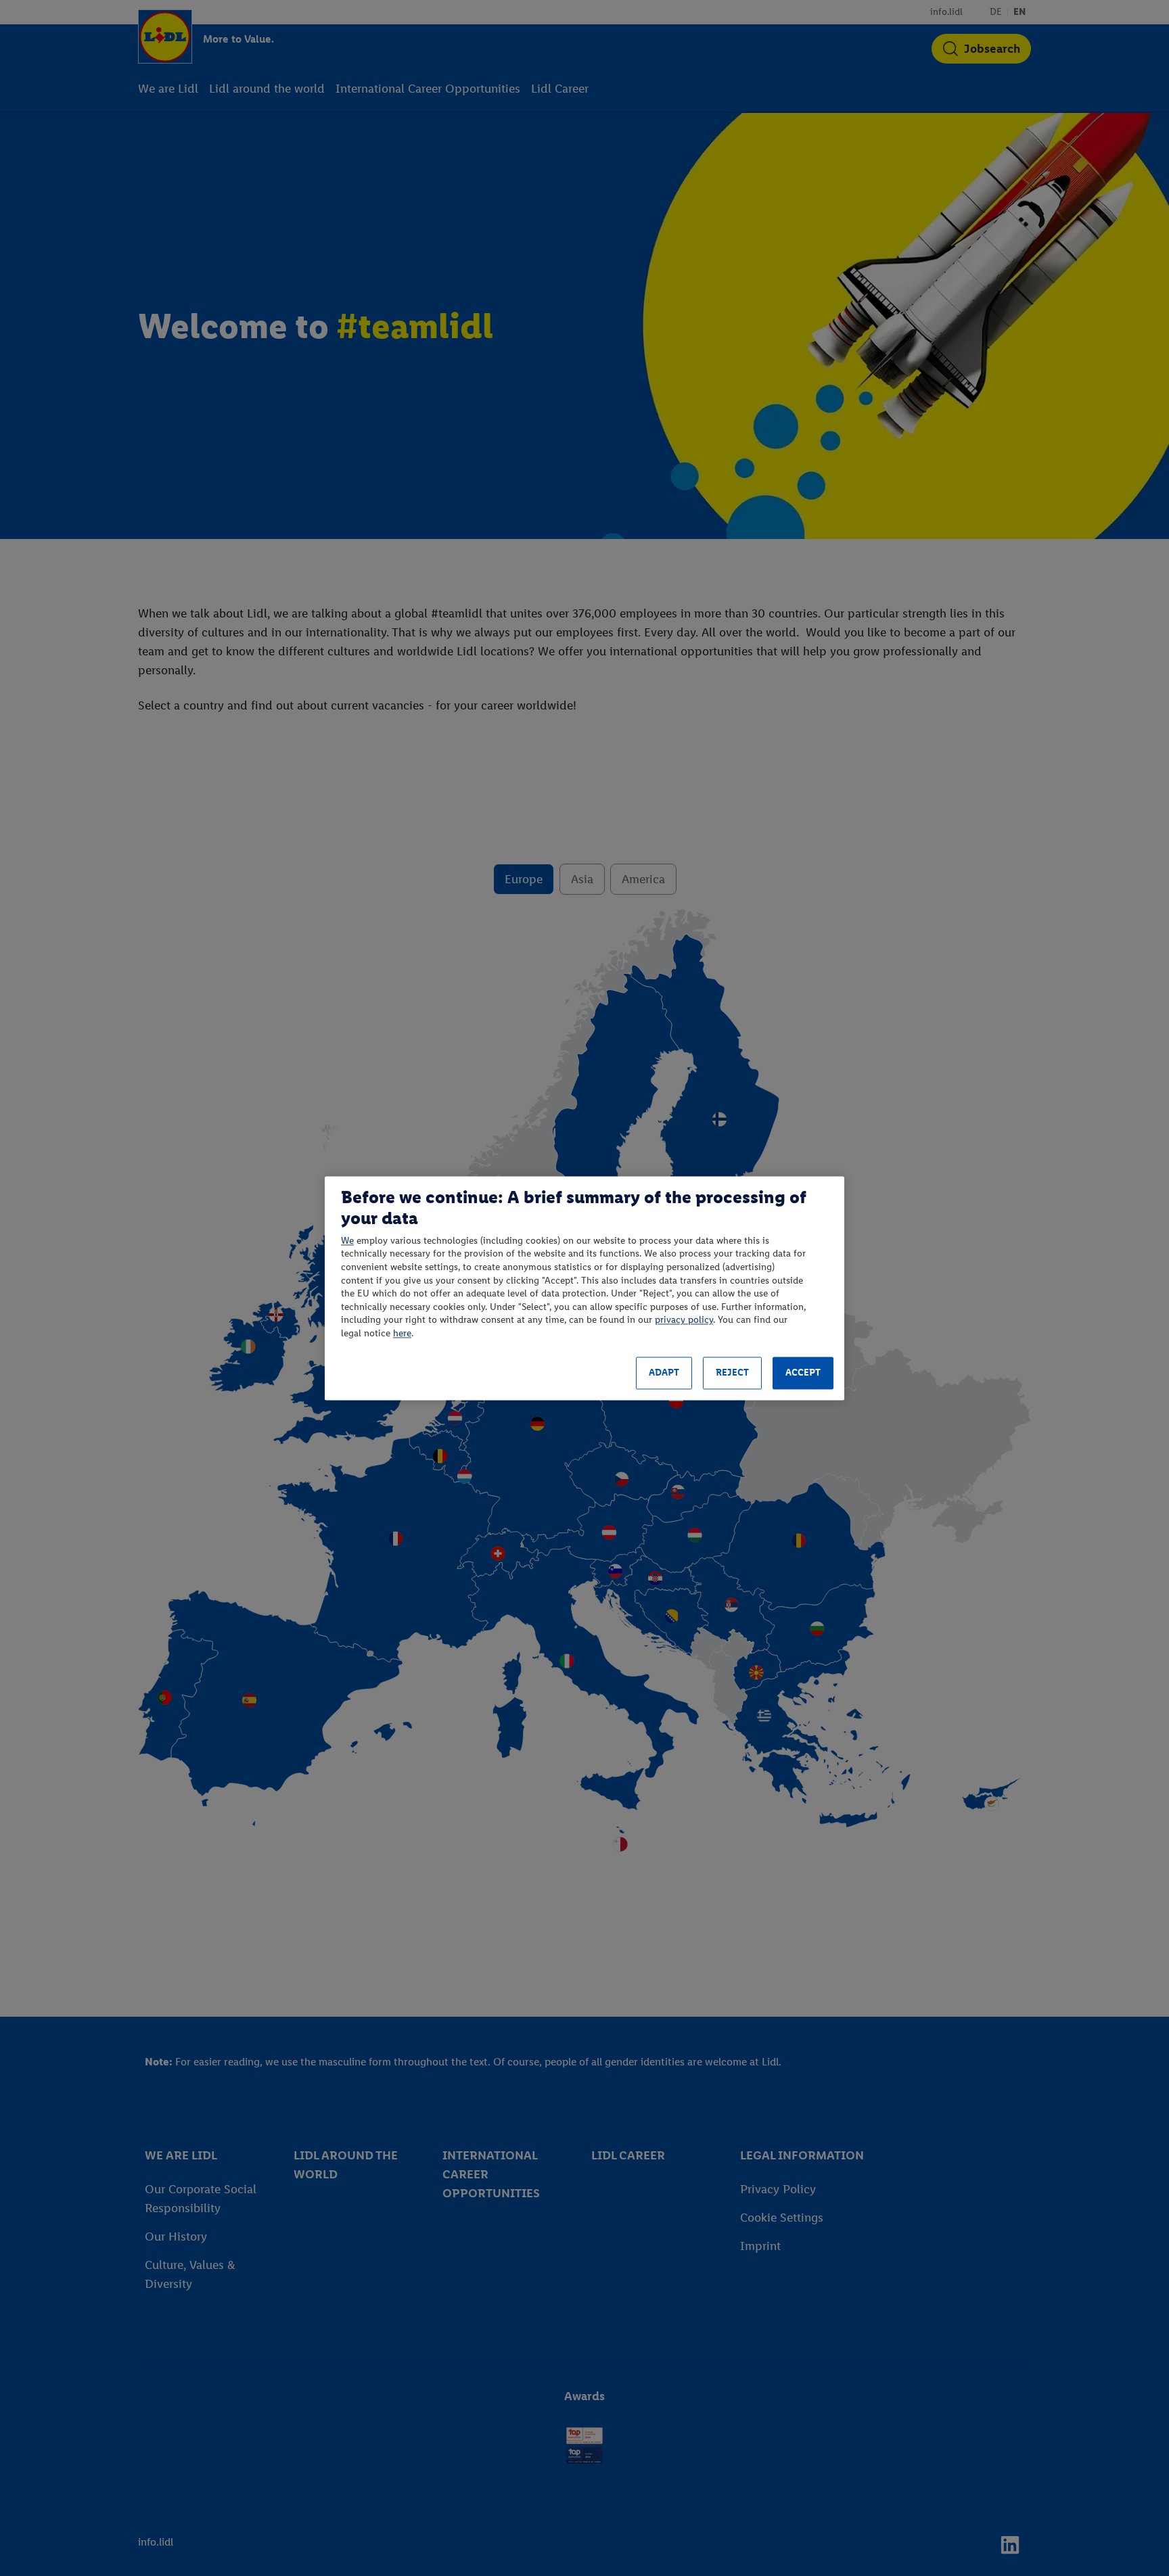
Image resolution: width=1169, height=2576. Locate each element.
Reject (732, 1373)
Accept (803, 1373)
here (402, 1333)
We (347, 1241)
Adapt (664, 1373)
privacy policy (684, 1320)
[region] (584, 1288)
